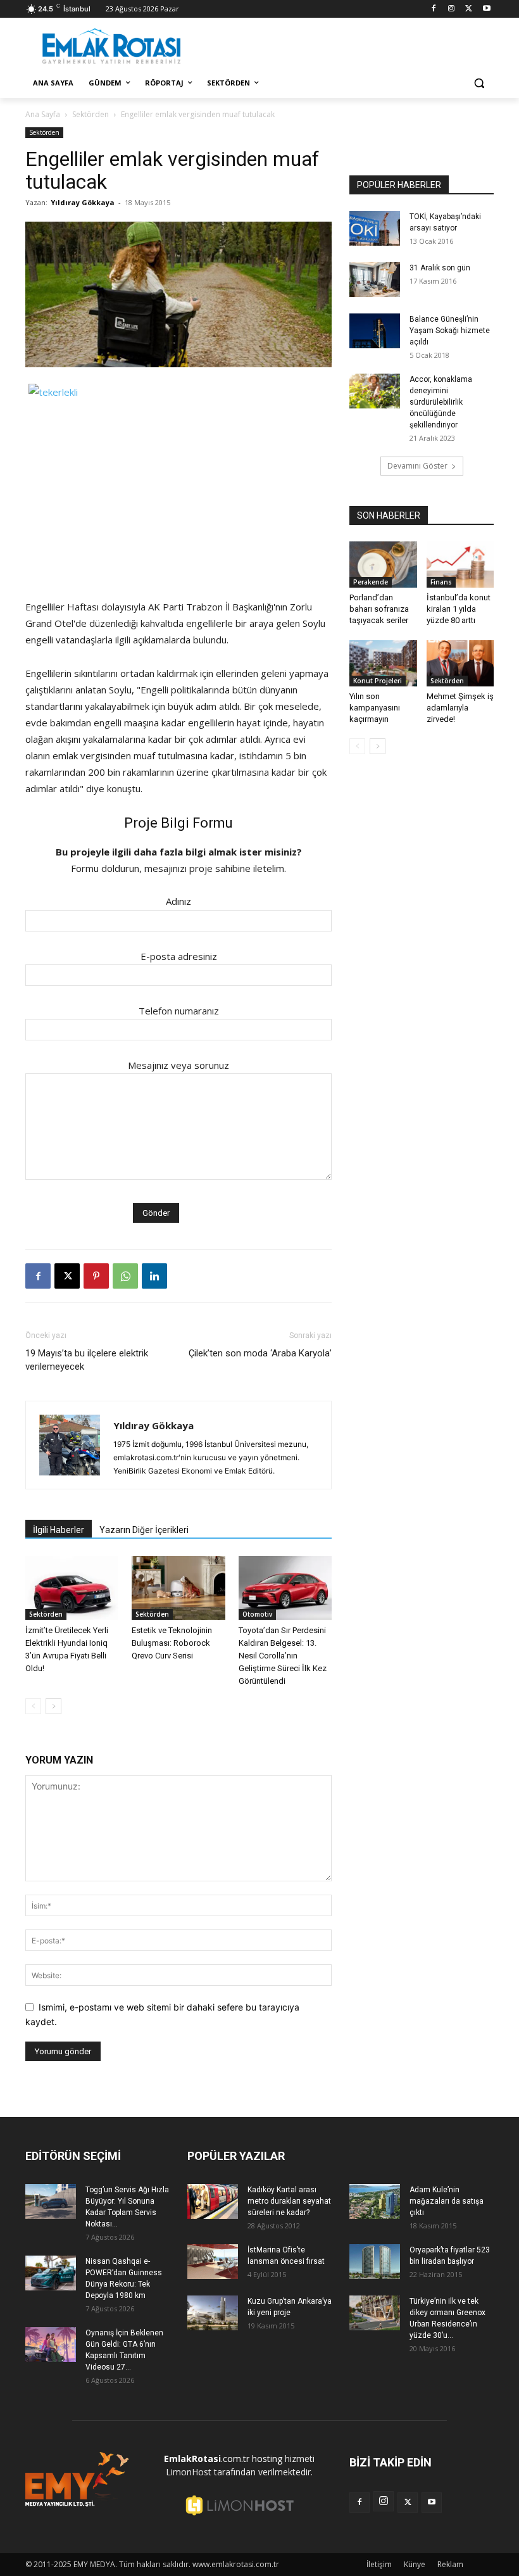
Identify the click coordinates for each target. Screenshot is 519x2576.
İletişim (379, 2564)
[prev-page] (33, 1706)
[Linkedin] (154, 1276)
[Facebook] (434, 9)
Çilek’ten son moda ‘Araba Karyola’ (260, 1353)
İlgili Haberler (59, 1530)
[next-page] (53, 1706)
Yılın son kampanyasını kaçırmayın (375, 708)
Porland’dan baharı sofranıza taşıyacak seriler (379, 609)
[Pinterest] (96, 1276)
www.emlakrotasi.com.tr (236, 2564)
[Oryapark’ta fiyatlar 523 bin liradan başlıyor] (375, 2262)
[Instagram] (452, 9)
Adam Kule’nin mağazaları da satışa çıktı (447, 2201)
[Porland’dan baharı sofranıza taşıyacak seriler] (383, 565)
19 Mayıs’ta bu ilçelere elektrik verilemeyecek (87, 1360)
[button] (479, 83)
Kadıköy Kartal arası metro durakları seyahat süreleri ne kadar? (289, 2201)
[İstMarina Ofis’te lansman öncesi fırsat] (213, 2262)
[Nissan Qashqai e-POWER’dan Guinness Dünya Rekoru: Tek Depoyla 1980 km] (51, 2273)
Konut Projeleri (378, 681)
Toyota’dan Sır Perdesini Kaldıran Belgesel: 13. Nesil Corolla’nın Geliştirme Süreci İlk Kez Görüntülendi (283, 1656)
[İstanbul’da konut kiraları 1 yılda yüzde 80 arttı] (460, 565)
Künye (415, 2564)
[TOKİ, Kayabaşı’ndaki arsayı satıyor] (375, 228)
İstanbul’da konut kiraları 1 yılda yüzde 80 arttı (459, 609)
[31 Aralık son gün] (375, 280)
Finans (441, 582)
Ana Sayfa (43, 114)
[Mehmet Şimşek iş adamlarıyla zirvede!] (460, 663)
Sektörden (91, 114)
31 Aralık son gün (440, 268)
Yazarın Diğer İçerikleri (144, 1530)
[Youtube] (486, 9)
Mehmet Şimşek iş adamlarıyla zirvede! (460, 708)
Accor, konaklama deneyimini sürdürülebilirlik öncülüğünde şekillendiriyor (441, 402)
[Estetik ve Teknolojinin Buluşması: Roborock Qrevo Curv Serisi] (178, 1588)
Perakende (371, 582)
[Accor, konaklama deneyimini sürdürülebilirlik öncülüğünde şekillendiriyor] (375, 391)
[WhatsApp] (125, 1276)
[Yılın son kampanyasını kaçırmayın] (383, 663)
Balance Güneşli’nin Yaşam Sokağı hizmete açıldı (450, 331)
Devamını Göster (417, 466)
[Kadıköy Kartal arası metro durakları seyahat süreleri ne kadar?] (213, 2201)
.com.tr (207, 2459)
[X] (469, 9)
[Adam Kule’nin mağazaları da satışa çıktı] (375, 2201)
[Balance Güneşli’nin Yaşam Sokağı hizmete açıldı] (375, 331)
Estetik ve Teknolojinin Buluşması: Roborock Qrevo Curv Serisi (172, 1643)
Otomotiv (257, 1614)
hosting (267, 2459)
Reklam (450, 2564)
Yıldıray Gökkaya (83, 202)
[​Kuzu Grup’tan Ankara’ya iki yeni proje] (213, 2313)
